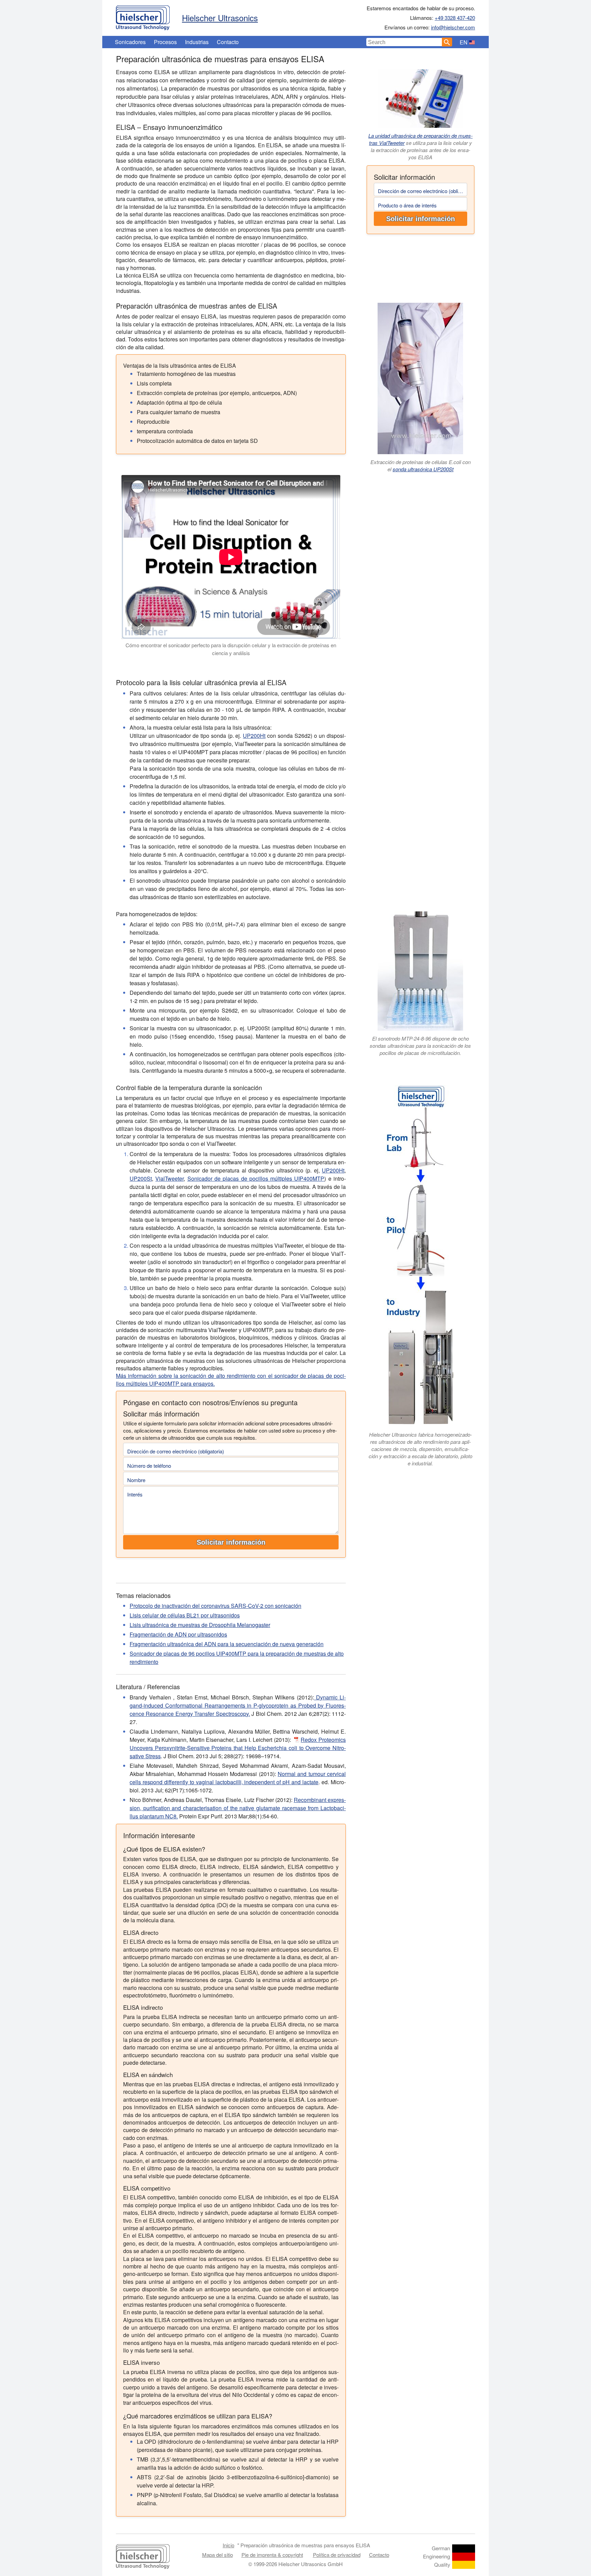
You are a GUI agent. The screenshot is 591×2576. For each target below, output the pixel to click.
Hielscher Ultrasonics (220, 18)
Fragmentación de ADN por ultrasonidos (178, 1634)
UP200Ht (254, 736)
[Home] (143, 16)
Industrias (197, 42)
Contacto (228, 42)
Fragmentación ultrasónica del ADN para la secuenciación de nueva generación (227, 1644)
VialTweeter (169, 1178)
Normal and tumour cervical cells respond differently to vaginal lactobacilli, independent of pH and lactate (238, 1778)
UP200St (141, 1178)
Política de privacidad (337, 2555)
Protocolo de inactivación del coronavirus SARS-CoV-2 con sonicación (215, 1606)
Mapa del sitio (218, 2555)
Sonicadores (130, 42)
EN (464, 42)
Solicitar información (421, 219)
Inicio (228, 2545)
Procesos (165, 42)
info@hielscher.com (453, 27)
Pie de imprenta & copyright (272, 2555)
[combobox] (404, 42)
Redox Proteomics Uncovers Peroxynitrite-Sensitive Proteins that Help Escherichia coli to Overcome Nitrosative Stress (238, 1748)
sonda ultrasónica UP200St (423, 469)
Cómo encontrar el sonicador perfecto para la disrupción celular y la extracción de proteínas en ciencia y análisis (231, 649)
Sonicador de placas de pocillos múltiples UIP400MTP (256, 1178)
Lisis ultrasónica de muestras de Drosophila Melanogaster (200, 1625)
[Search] (447, 42)
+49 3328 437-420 (455, 18)
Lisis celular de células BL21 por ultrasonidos (185, 1615)
